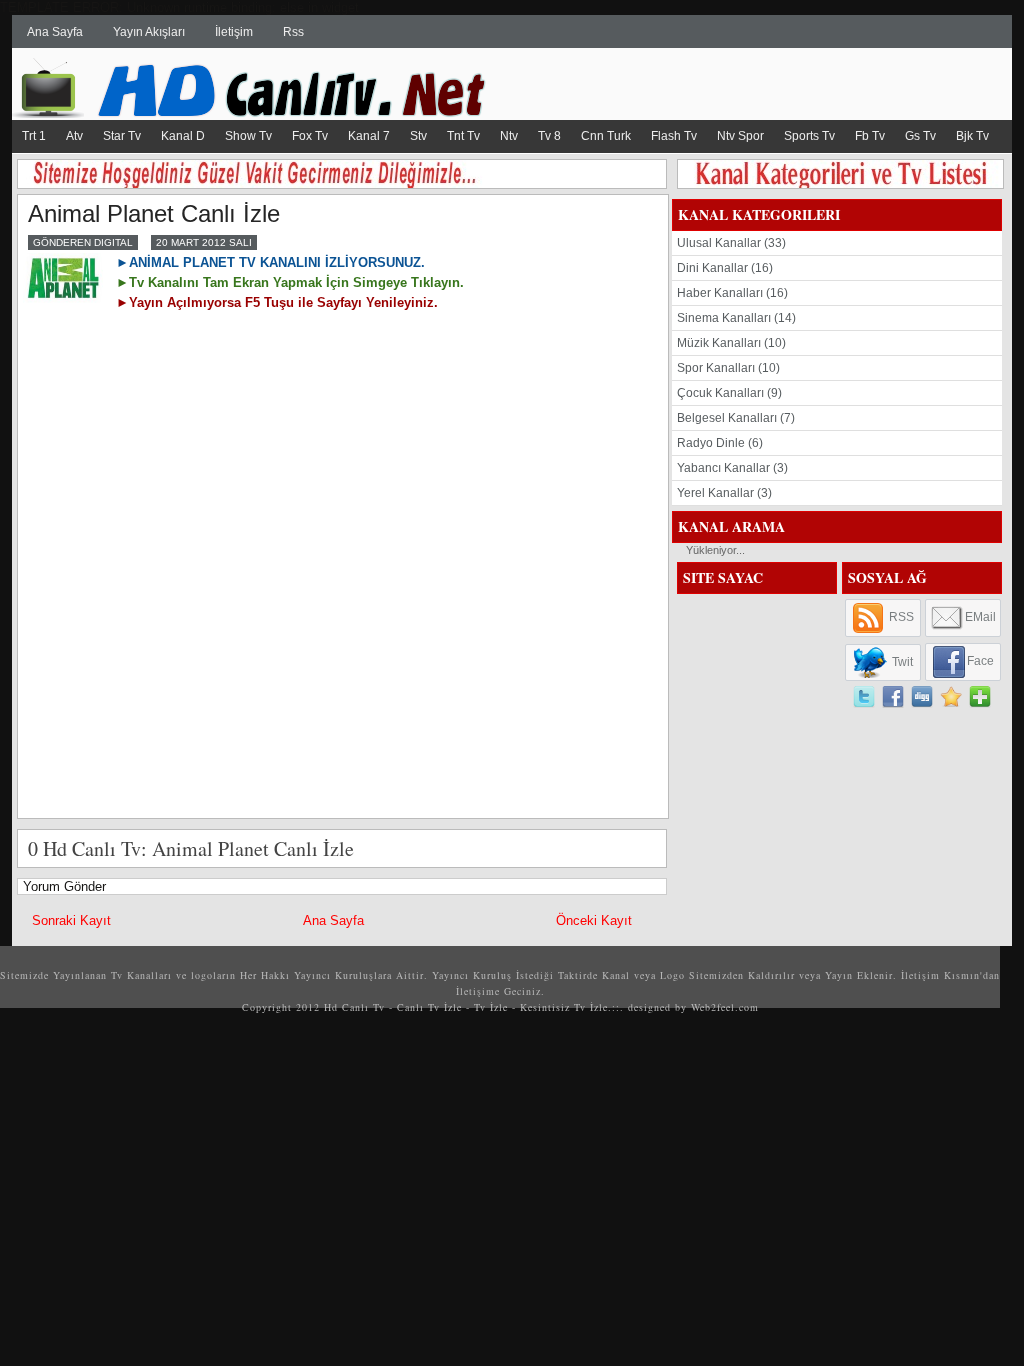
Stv (418, 136)
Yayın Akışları (149, 32)
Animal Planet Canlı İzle (154, 213)
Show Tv (248, 136)
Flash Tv (674, 136)
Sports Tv (809, 136)
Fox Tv (310, 136)
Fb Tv (870, 136)
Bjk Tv (972, 136)
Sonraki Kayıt (71, 920)
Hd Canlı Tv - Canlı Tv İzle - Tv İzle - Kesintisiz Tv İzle (466, 1007)
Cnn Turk (606, 136)
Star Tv (122, 136)
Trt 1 (34, 136)
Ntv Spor (740, 136)
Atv (74, 136)
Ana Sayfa (55, 32)
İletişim (234, 32)
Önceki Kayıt (594, 920)
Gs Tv (920, 136)
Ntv (509, 136)
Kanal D (183, 136)
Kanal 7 (369, 136)
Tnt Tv (463, 136)
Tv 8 (549, 136)
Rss (293, 32)
